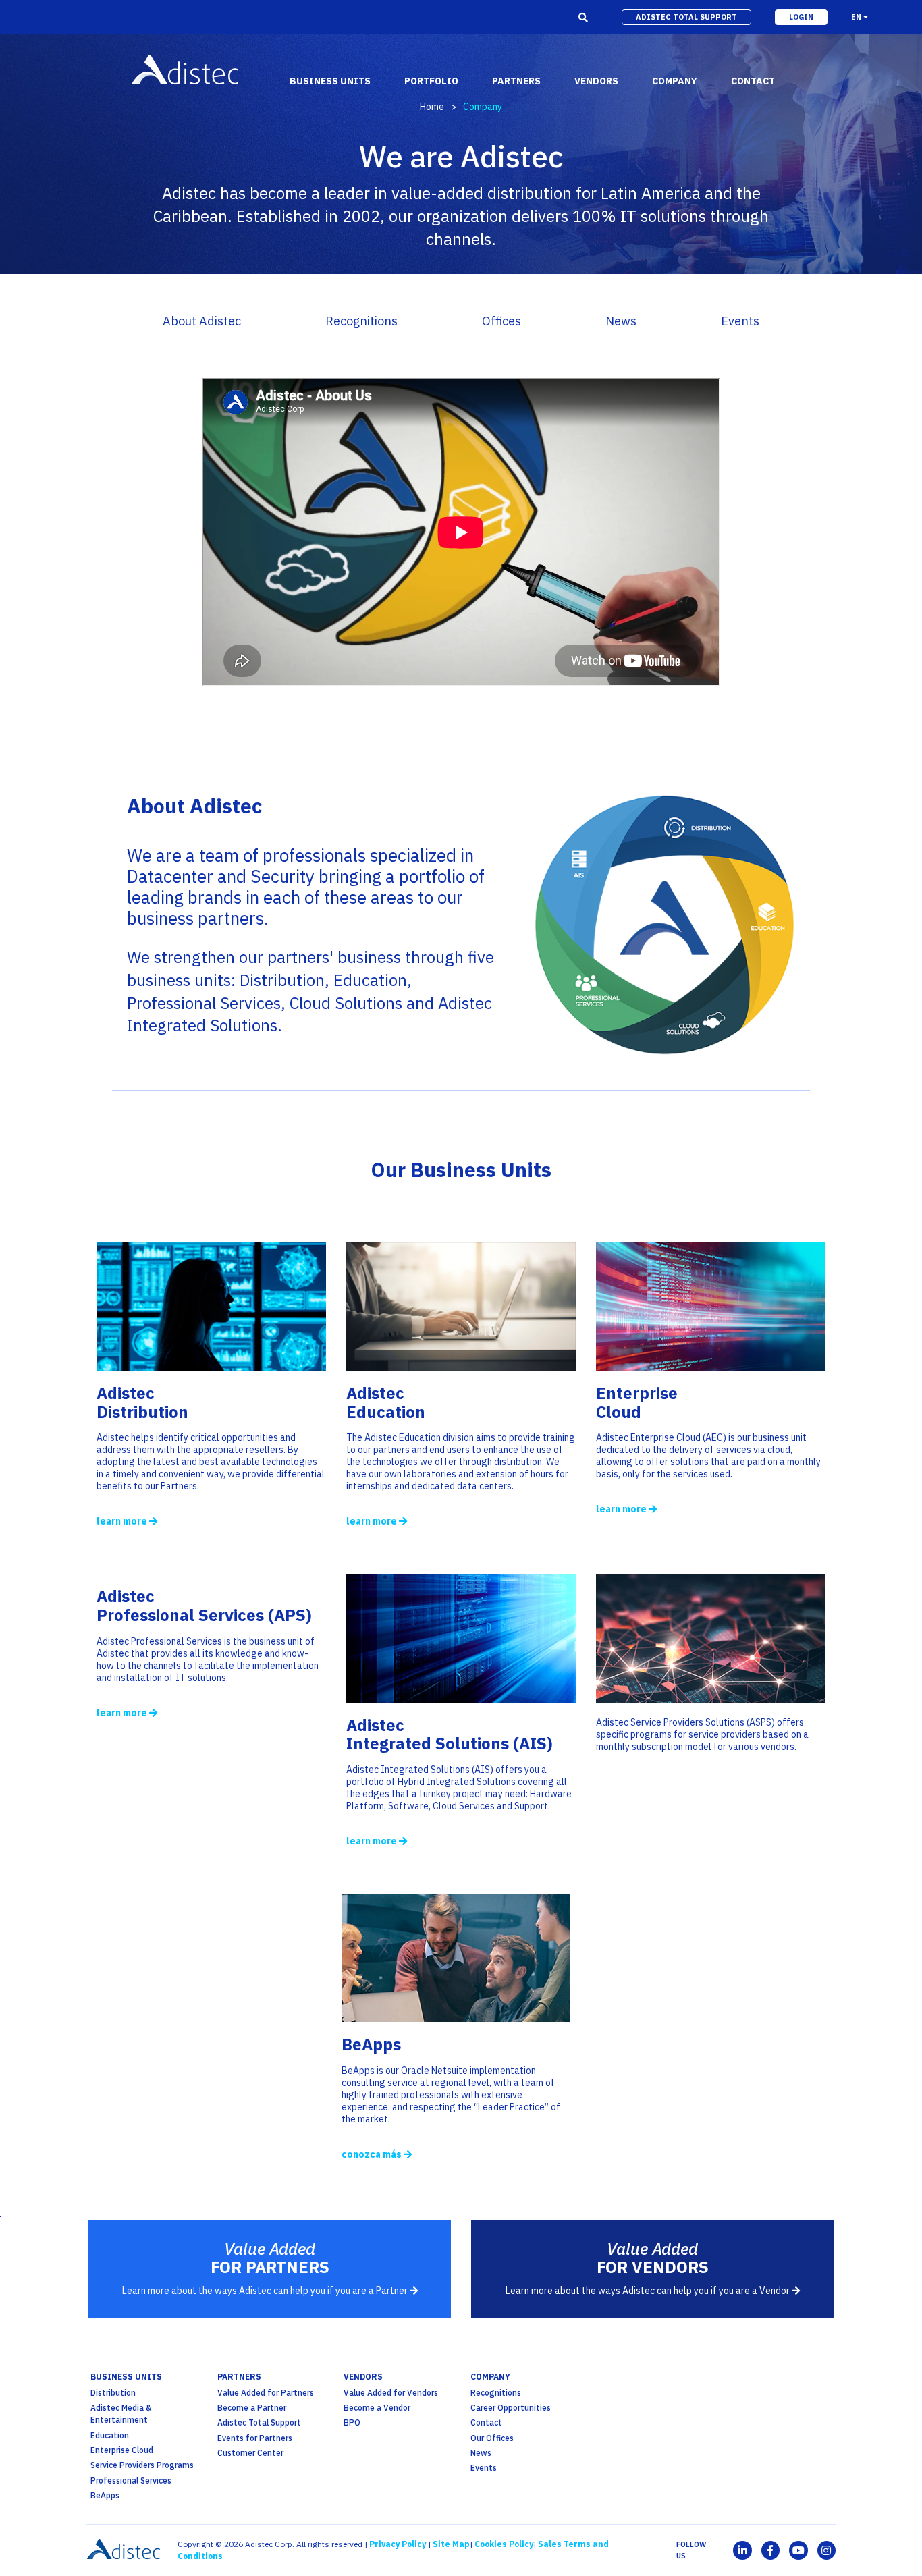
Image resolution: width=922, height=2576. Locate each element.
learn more (123, 1521)
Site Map (451, 2544)
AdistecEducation (386, 1402)
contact (753, 81)
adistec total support (686, 17)
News (621, 321)
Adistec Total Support (259, 2422)
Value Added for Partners (266, 2393)
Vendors (363, 2377)
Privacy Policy (398, 2544)
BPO (352, 2422)
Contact (486, 2422)
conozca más (373, 2154)
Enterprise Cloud (637, 1402)
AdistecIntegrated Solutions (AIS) (450, 1734)
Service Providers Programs (142, 2465)
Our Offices (492, 2438)
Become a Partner (252, 2408)
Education (110, 2435)
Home (432, 107)
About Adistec (202, 321)
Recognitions (361, 321)
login (801, 17)
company (490, 2377)
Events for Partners (255, 2438)
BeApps (371, 2044)
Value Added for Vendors (391, 2393)
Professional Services (131, 2481)
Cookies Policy (504, 2544)
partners (239, 2377)
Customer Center (250, 2453)
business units (126, 2377)
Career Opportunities (511, 2408)
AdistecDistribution (142, 1402)
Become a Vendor (377, 2408)
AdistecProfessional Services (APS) (204, 1606)
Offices (501, 321)
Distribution (113, 2393)
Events (740, 321)
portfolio (431, 81)
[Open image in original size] (211, 1365)
